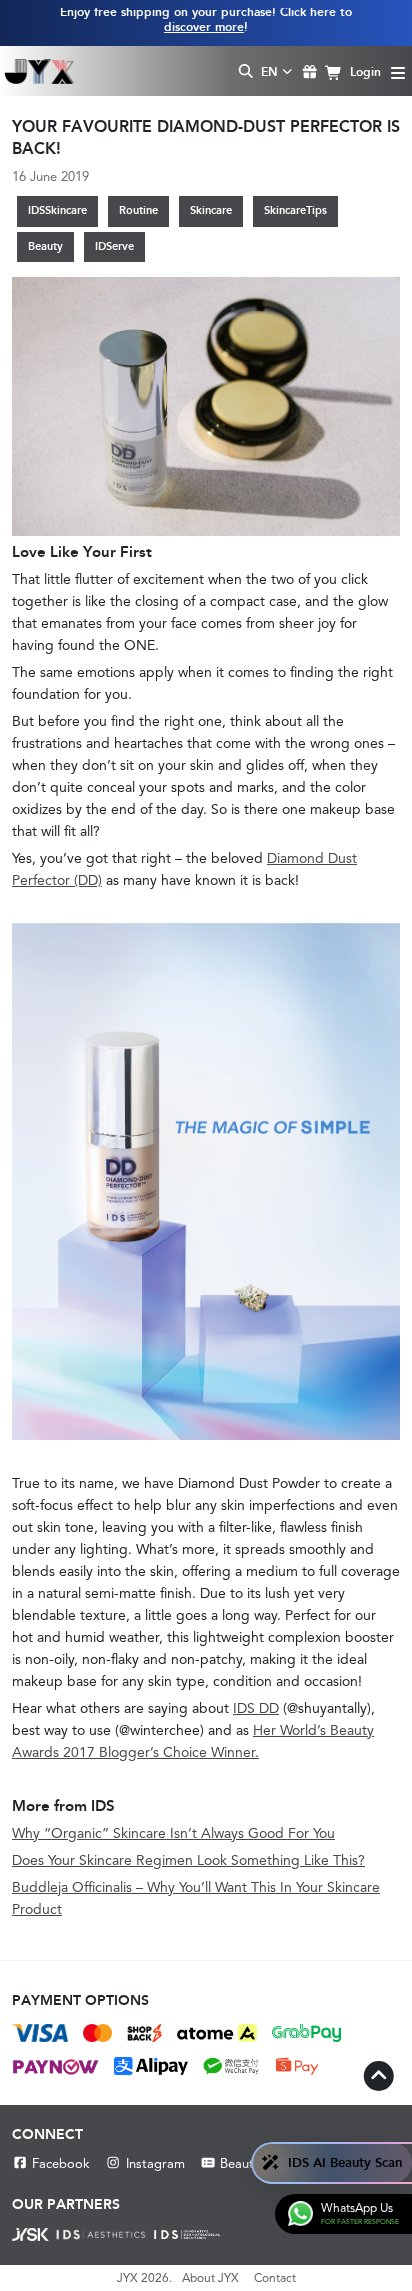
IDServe (114, 246)
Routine (138, 210)
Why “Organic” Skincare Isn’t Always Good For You (173, 1833)
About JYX (210, 2278)
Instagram (155, 2163)
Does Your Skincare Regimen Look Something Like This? (188, 1860)
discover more (204, 27)
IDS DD (256, 1708)
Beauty (45, 246)
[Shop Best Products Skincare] (39, 71)
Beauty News (258, 2163)
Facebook (61, 2163)
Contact (275, 2278)
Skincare (211, 210)
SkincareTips (295, 210)
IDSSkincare (57, 210)
